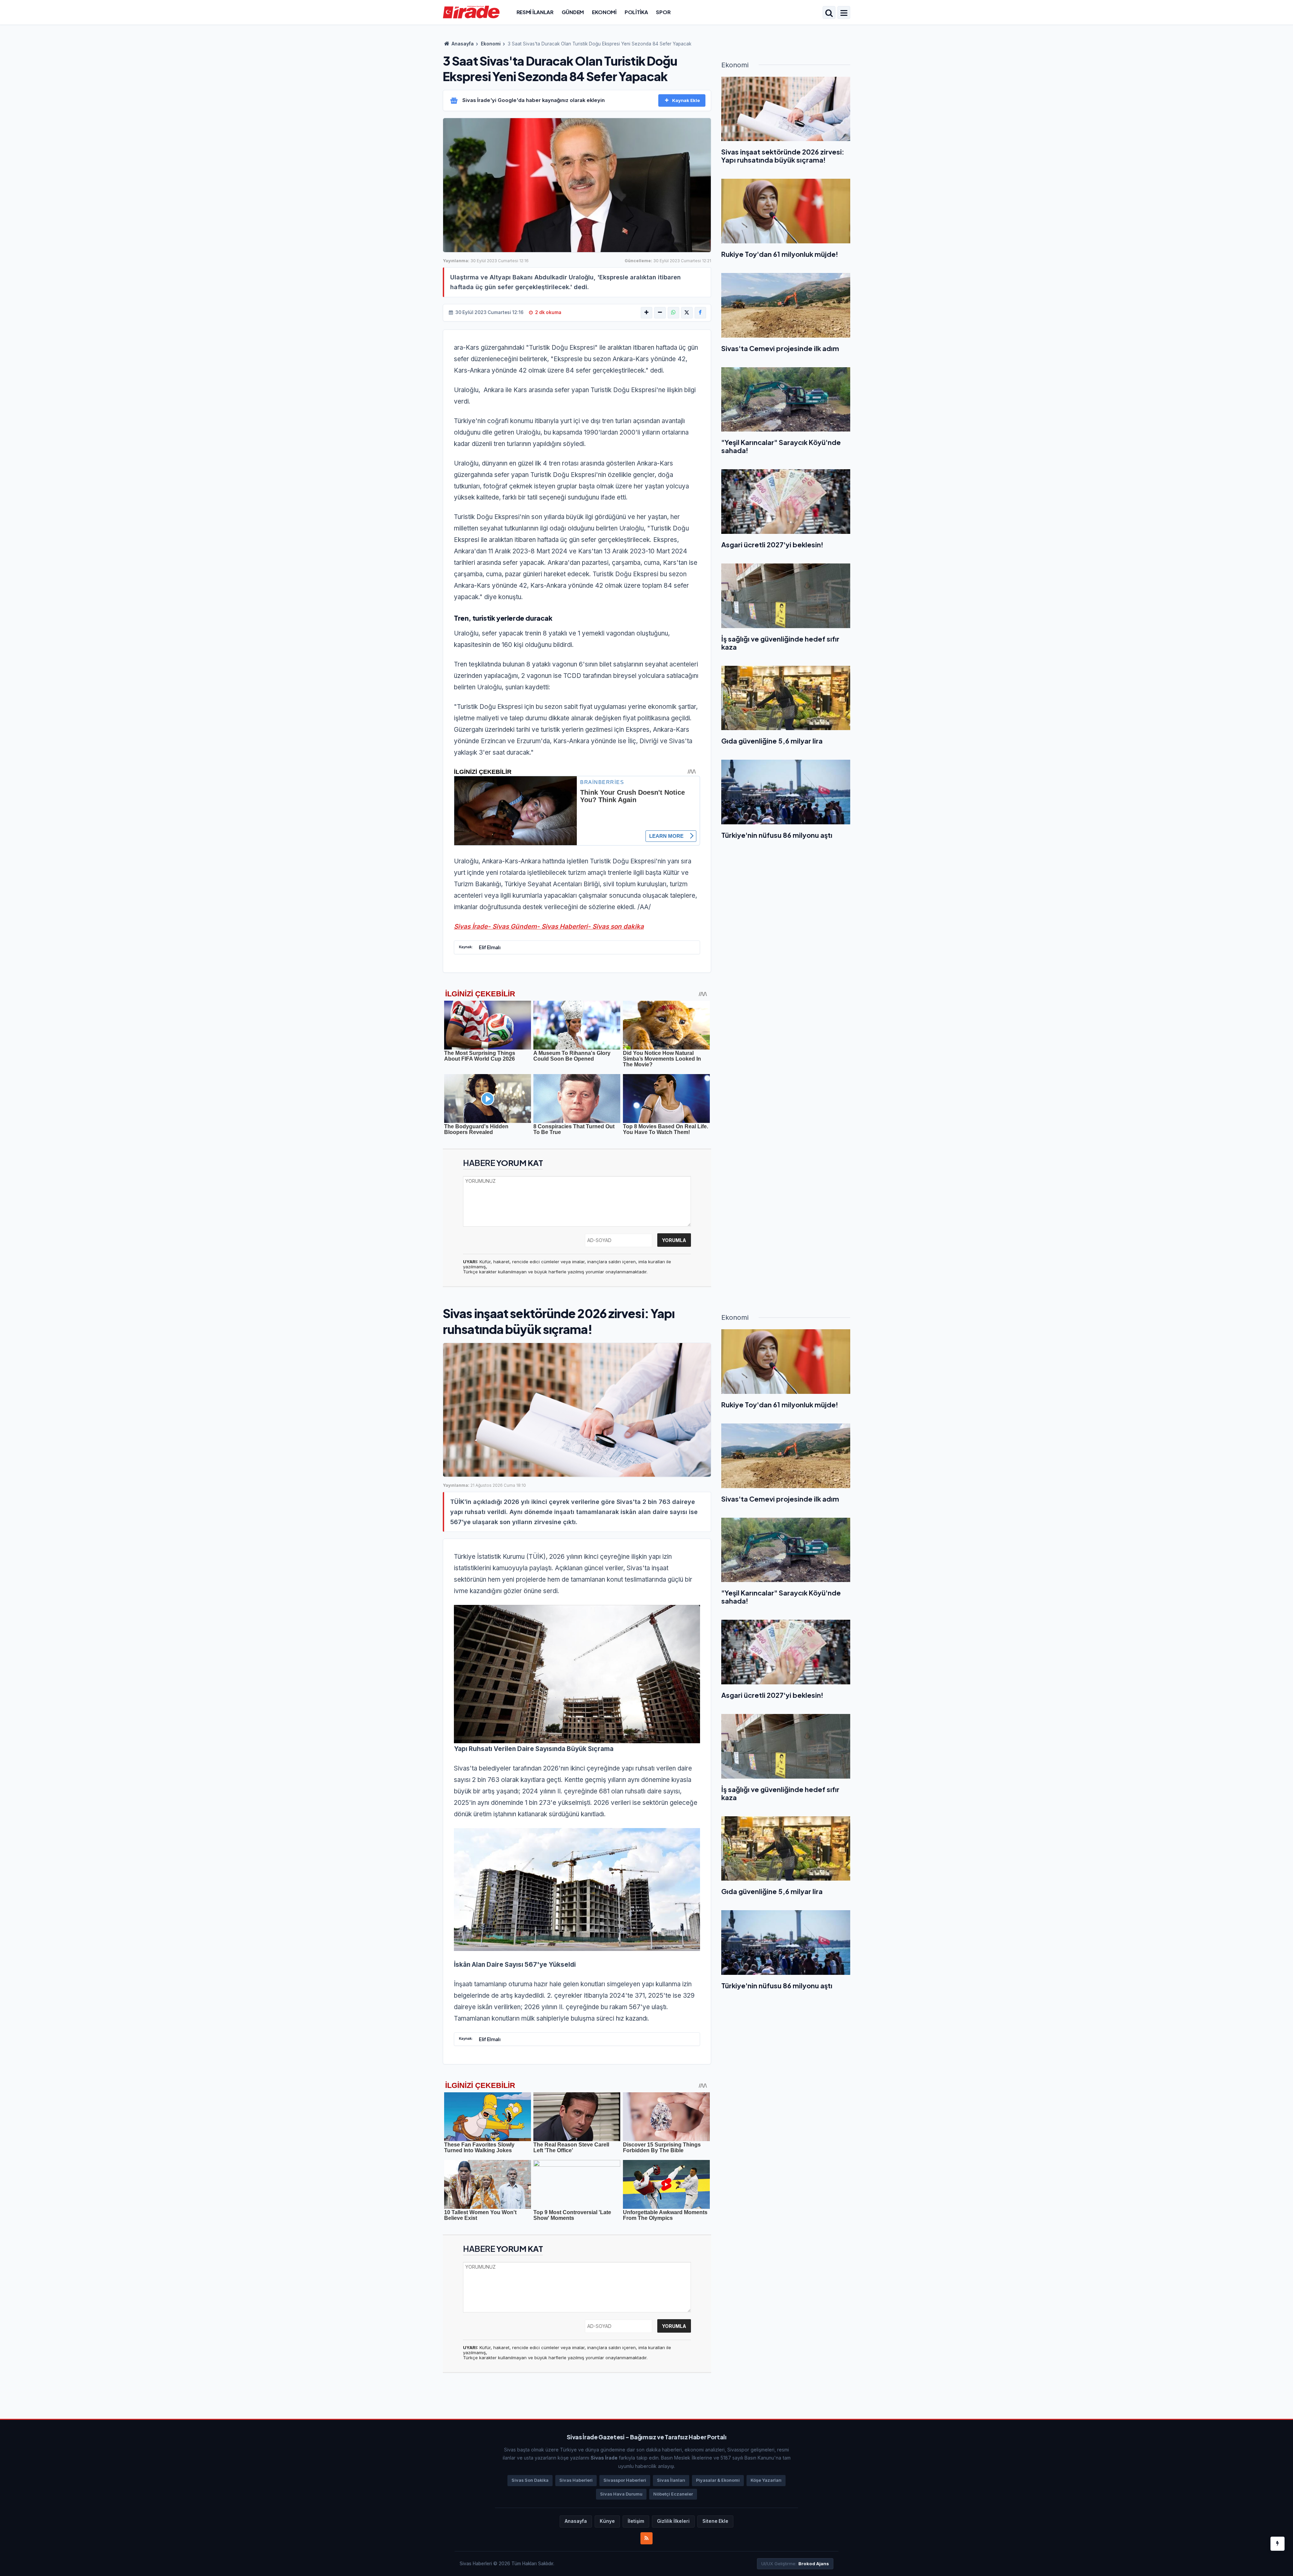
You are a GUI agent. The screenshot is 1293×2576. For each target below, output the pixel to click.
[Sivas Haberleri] (471, 12)
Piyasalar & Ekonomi (718, 2480)
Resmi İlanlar (535, 12)
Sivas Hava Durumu (621, 2494)
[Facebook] (700, 313)
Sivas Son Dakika (530, 2480)
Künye (607, 2521)
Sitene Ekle (715, 2521)
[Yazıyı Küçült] (660, 313)
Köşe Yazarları (766, 2480)
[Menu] (844, 13)
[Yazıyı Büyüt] (646, 313)
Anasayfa (462, 44)
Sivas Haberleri (576, 2480)
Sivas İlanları (671, 2480)
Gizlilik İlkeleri (673, 2521)
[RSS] (646, 2538)
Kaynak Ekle (686, 100)
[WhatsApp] (673, 313)
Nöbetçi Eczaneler (673, 2494)
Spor (663, 12)
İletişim (636, 2521)
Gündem (573, 12)
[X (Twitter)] (687, 313)
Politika (636, 12)
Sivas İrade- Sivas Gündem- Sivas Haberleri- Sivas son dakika (549, 926)
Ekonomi (604, 12)
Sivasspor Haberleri (625, 2480)
